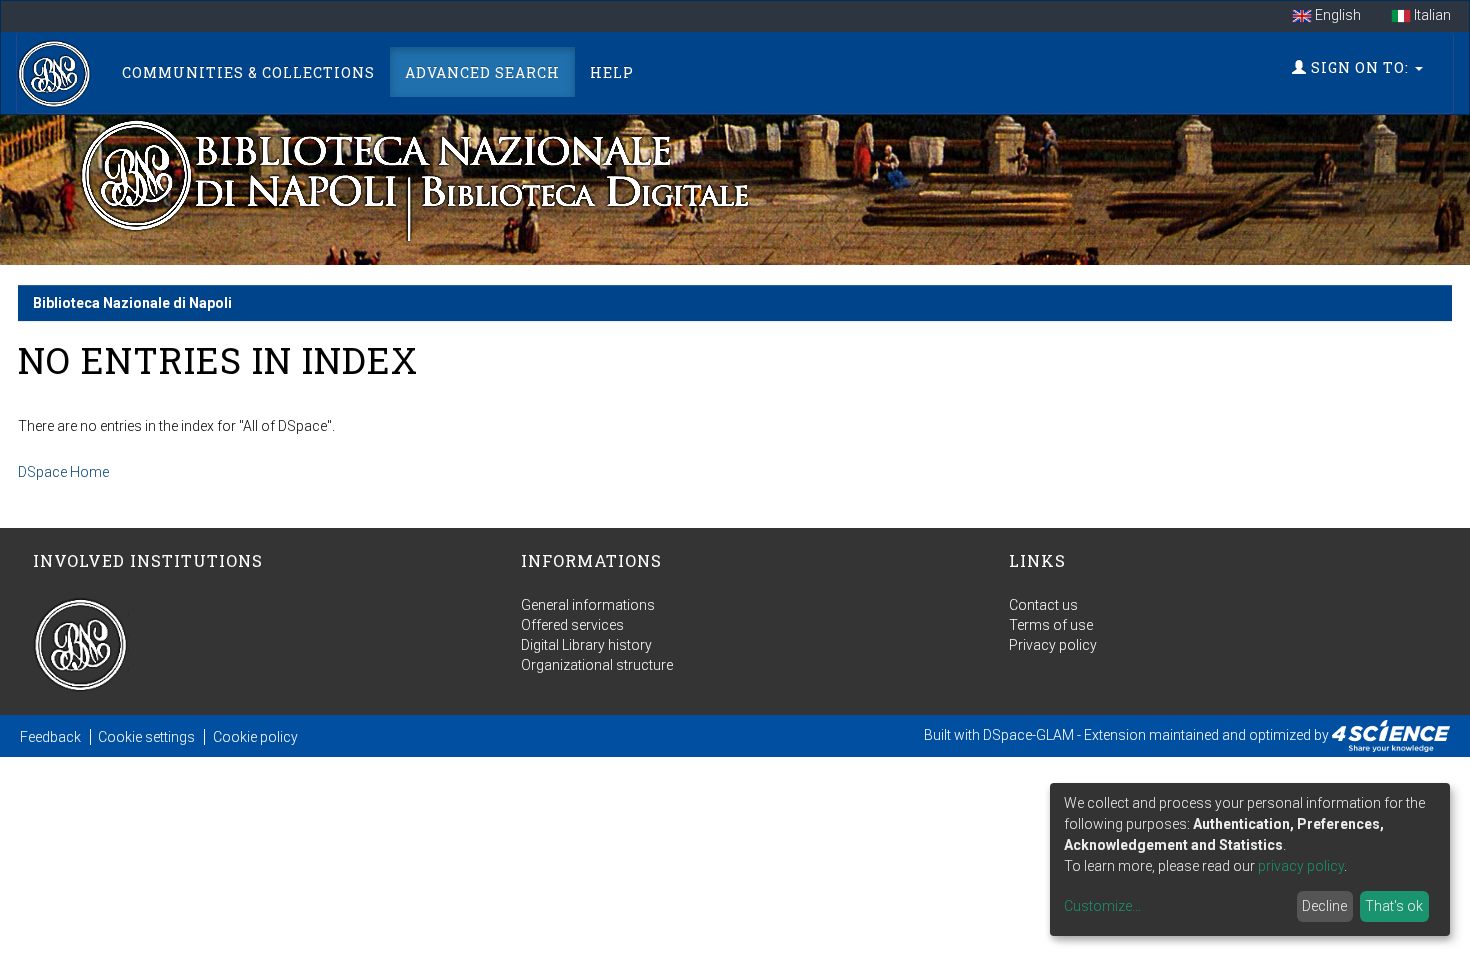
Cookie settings (146, 737)
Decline (1324, 906)
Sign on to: (1360, 67)
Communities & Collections (248, 72)
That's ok (1394, 906)
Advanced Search (482, 72)
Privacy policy (1053, 645)
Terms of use (1051, 625)
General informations (588, 605)
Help (612, 72)
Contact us (1043, 605)
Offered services (572, 625)
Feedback (50, 737)
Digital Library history (586, 645)
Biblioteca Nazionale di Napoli (132, 303)
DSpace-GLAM (1028, 735)
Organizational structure (597, 665)
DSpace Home (63, 472)
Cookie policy (255, 737)
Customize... (1102, 906)
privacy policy (1301, 866)
